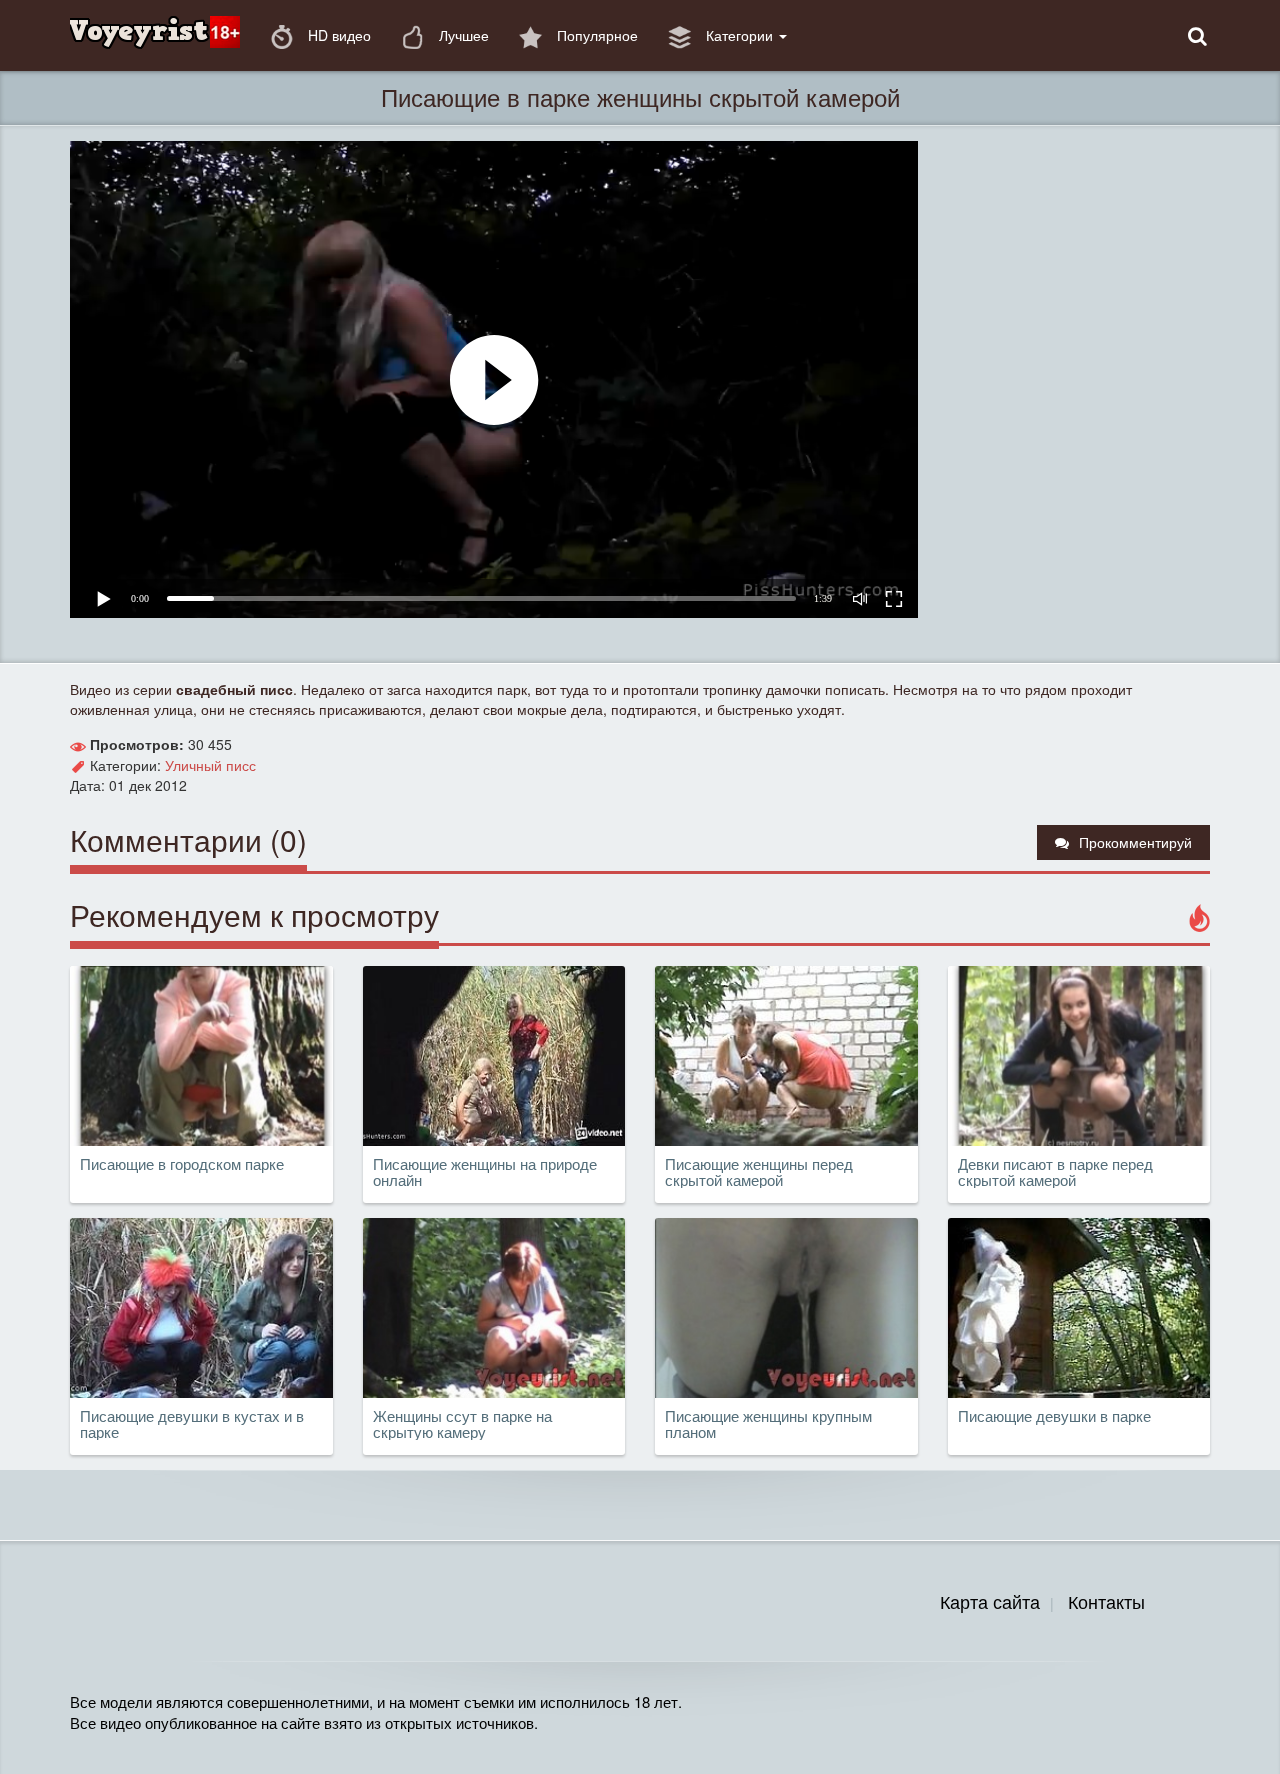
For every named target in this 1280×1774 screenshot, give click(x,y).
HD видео (337, 35)
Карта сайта (990, 1601)
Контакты (1106, 1601)
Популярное (595, 35)
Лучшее (462, 35)
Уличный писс (210, 765)
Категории (739, 35)
